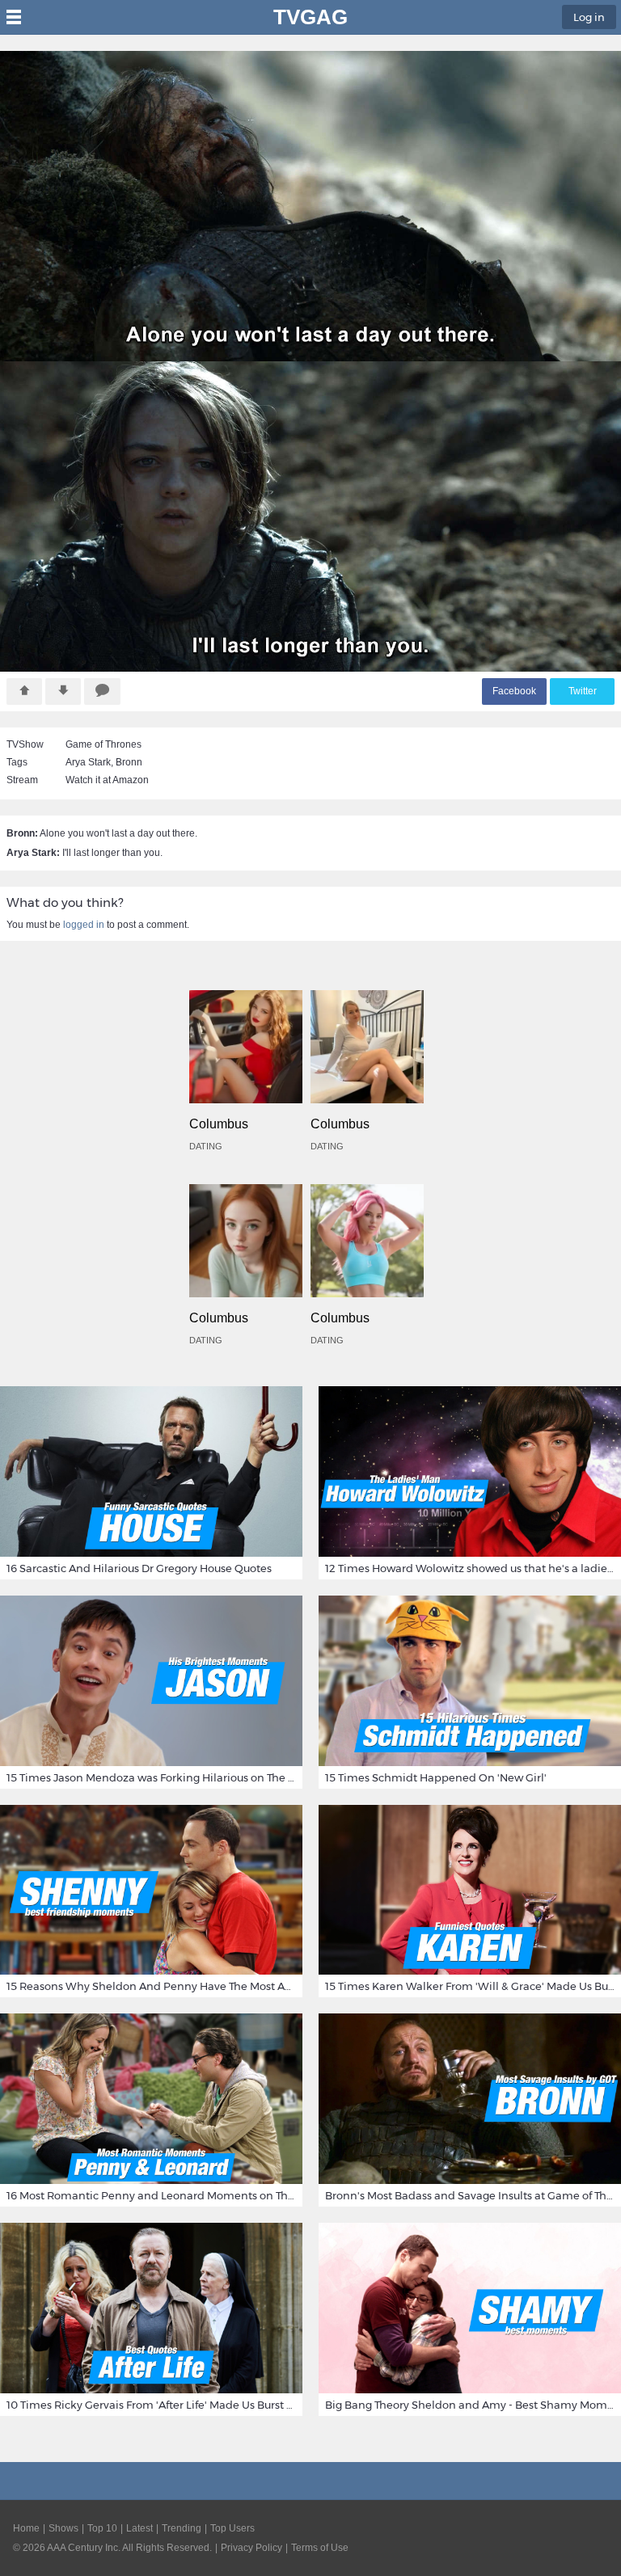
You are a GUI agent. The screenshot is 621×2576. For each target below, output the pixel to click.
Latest (139, 2528)
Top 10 (102, 2528)
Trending (182, 2528)
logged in (84, 925)
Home (26, 2528)
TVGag (310, 17)
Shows (63, 2528)
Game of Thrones (103, 744)
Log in (589, 17)
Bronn (129, 762)
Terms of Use (320, 2548)
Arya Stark (88, 762)
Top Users (232, 2528)
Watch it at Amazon (107, 780)
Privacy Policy (251, 2548)
